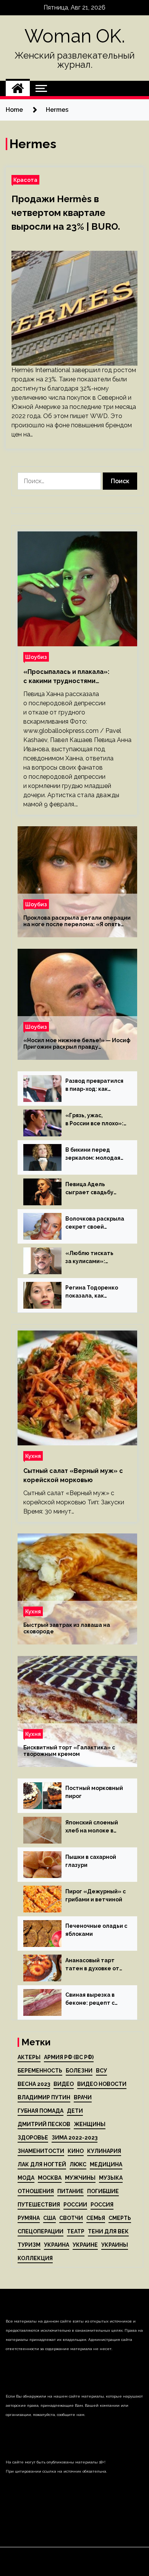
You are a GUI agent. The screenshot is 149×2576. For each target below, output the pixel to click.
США (49, 2218)
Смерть (120, 2218)
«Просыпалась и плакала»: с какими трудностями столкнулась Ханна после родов (75, 677)
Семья (96, 2218)
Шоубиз (36, 657)
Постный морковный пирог (94, 1792)
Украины (115, 2245)
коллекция (35, 2258)
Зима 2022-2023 (74, 2138)
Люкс (78, 2164)
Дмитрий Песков (44, 2124)
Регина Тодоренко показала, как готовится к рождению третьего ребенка (92, 1292)
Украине (85, 2245)
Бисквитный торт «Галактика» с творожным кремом (69, 1751)
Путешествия (39, 2205)
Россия (102, 2205)
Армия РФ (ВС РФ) (69, 2057)
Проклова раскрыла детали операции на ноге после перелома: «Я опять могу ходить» (77, 921)
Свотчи (71, 2218)
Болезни (79, 2071)
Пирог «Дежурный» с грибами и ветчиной (96, 1895)
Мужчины (80, 2178)
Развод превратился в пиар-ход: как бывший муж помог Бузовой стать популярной (94, 1085)
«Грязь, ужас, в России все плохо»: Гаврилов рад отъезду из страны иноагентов (94, 1120)
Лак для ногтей (42, 2164)
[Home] (18, 88)
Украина (57, 2245)
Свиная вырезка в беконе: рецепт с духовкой (90, 1999)
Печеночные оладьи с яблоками (96, 1930)
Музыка (111, 2178)
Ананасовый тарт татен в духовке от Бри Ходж (92, 1965)
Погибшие (103, 2191)
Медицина (106, 2164)
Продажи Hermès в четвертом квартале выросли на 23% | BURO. (66, 213)
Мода (26, 2178)
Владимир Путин (44, 2097)
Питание (70, 2191)
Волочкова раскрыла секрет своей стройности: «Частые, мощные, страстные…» (95, 1223)
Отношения (36, 2191)
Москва (50, 2178)
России (75, 2205)
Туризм (29, 2245)
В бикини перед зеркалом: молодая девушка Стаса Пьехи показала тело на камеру (96, 1154)
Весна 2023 (34, 2084)
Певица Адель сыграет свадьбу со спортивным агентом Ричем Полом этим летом (92, 1189)
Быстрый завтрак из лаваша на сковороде (67, 1628)
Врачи (83, 2097)
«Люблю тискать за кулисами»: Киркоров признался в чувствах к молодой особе (95, 1258)
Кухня (33, 1456)
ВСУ (101, 2071)
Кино (76, 2151)
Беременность (40, 2071)
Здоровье (33, 2138)
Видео (64, 2084)
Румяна (29, 2218)
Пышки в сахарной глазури (91, 1861)
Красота (25, 180)
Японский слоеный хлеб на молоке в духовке (92, 1827)
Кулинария (104, 2151)
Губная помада (40, 2111)
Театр (76, 2231)
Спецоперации (40, 2231)
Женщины (90, 2124)
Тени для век (108, 2231)
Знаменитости (41, 2151)
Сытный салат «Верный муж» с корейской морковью (73, 1475)
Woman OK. (75, 36)
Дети (75, 2111)
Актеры (29, 2057)
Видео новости (102, 2084)
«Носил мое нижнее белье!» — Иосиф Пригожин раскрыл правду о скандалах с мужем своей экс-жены (77, 1044)
